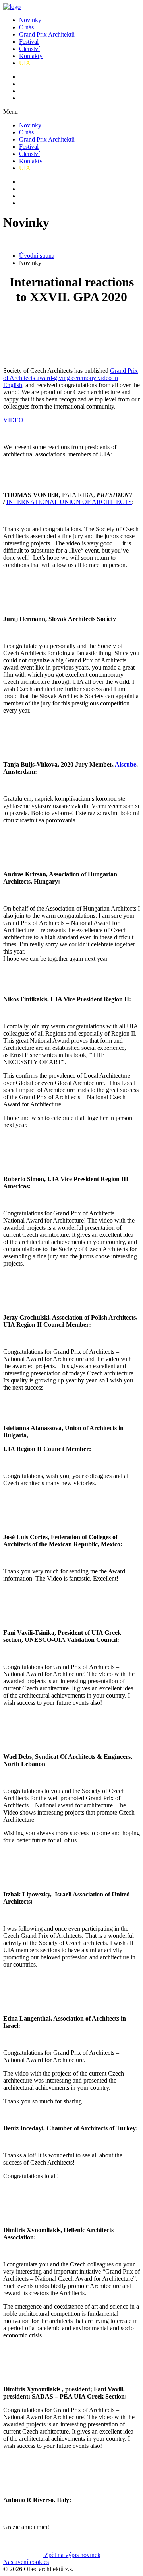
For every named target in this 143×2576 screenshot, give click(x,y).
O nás (26, 27)
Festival (29, 42)
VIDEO (13, 420)
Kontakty (31, 56)
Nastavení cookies (26, 2562)
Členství (29, 49)
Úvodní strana (37, 256)
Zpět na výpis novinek (72, 2555)
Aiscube (126, 764)
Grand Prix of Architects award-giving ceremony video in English (71, 378)
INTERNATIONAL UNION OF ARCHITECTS (69, 502)
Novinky (30, 20)
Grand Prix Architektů (47, 34)
